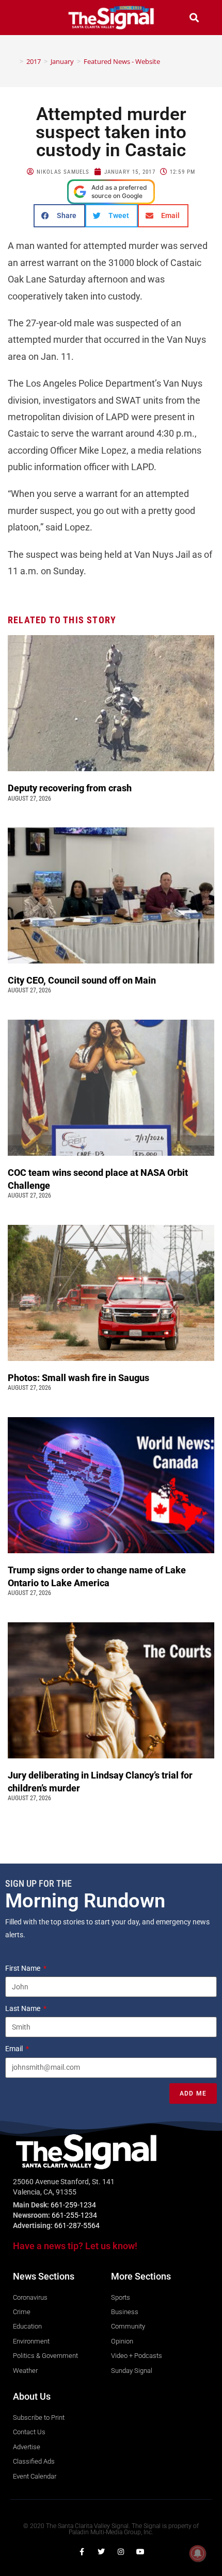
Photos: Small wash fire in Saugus (78, 1378)
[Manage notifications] (198, 2553)
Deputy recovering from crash (71, 788)
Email (15, 2049)
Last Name (23, 2008)
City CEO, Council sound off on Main (83, 980)
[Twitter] (101, 2552)
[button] (28, 17)
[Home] (14, 61)
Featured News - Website (122, 61)
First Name (23, 1968)
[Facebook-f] (82, 2552)
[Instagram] (121, 2552)
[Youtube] (140, 2552)
